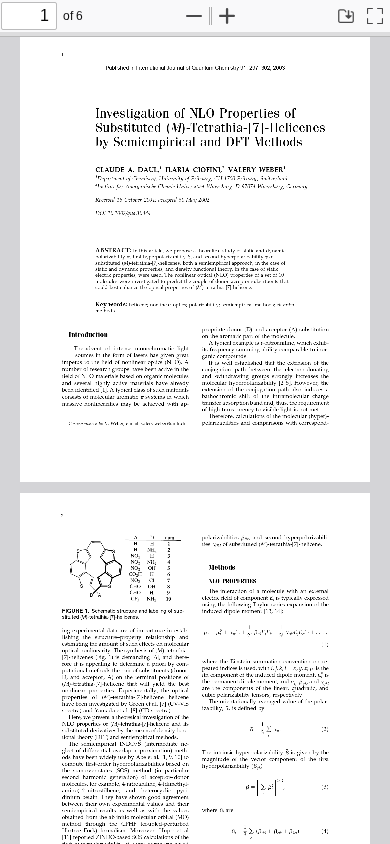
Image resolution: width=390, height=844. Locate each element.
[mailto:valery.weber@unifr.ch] (157, 422)
